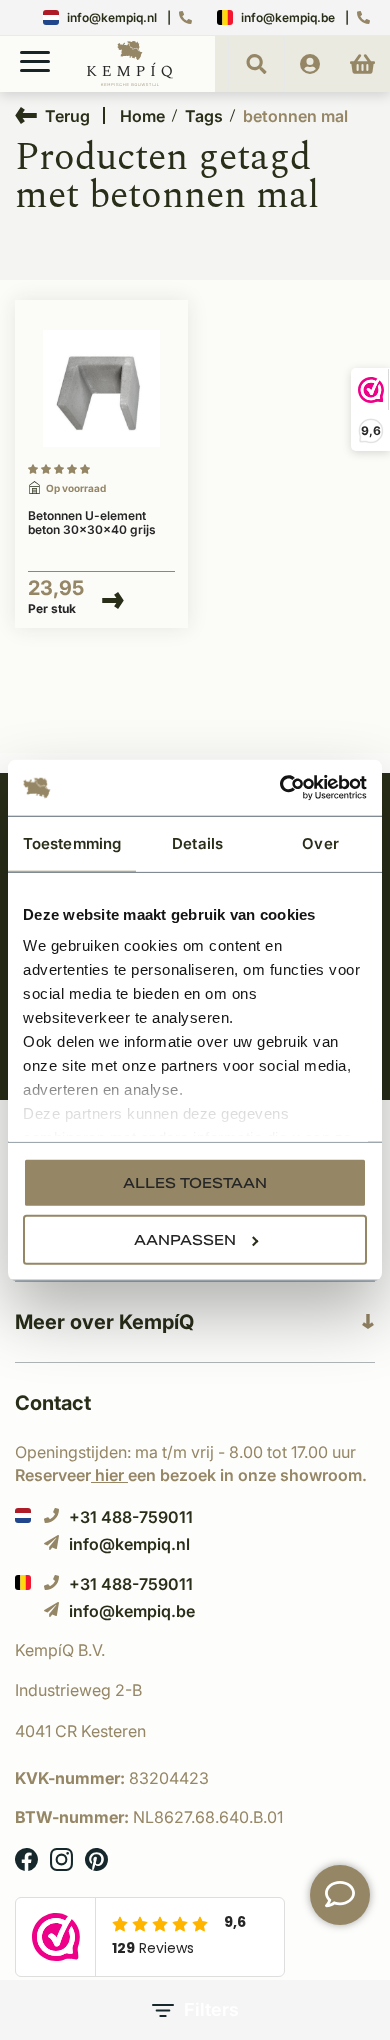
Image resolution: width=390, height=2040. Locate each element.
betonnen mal (295, 116)
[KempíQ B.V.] (195, 1650)
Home (142, 116)
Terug (67, 115)
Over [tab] (320, 842)
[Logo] (130, 82)
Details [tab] (197, 842)
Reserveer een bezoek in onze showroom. (191, 1475)
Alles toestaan (195, 1182)
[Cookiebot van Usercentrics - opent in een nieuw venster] (280, 788)
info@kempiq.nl (112, 17)
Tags (204, 116)
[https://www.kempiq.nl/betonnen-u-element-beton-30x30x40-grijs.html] (101, 389)
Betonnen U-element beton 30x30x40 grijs (92, 523)
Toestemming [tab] (72, 842)
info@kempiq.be (288, 17)
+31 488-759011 (131, 1516)
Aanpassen (185, 1239)
